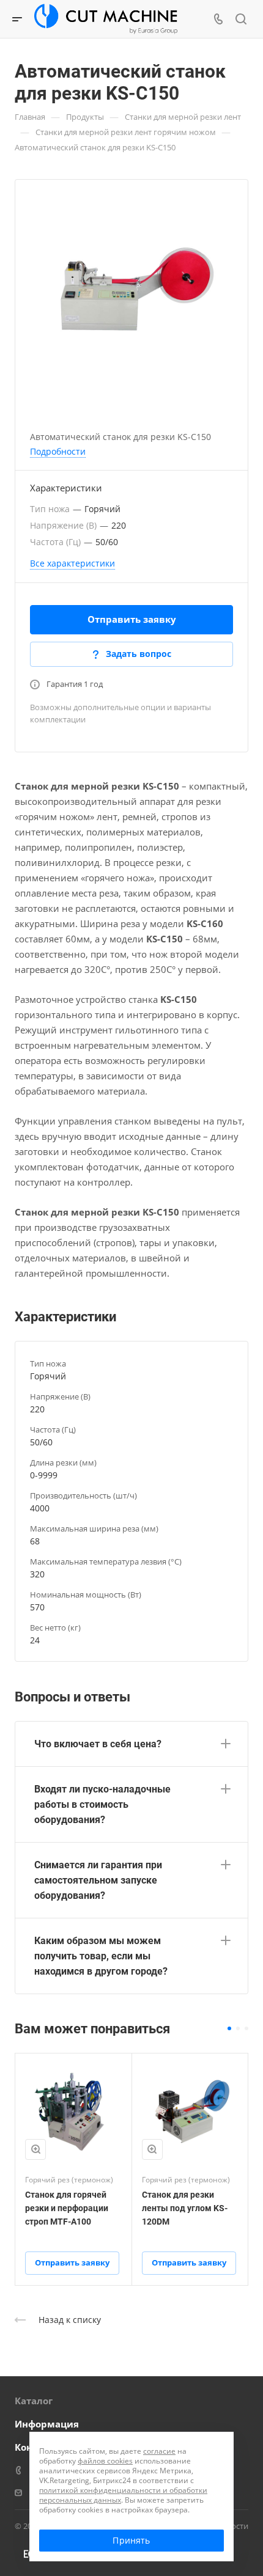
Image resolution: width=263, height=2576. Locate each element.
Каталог (34, 2401)
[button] (229, 2028)
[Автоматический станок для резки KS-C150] (131, 293)
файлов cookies (105, 2461)
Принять (131, 2540)
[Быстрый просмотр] (35, 2149)
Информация (47, 2424)
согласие (159, 2451)
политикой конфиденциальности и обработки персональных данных (123, 2495)
